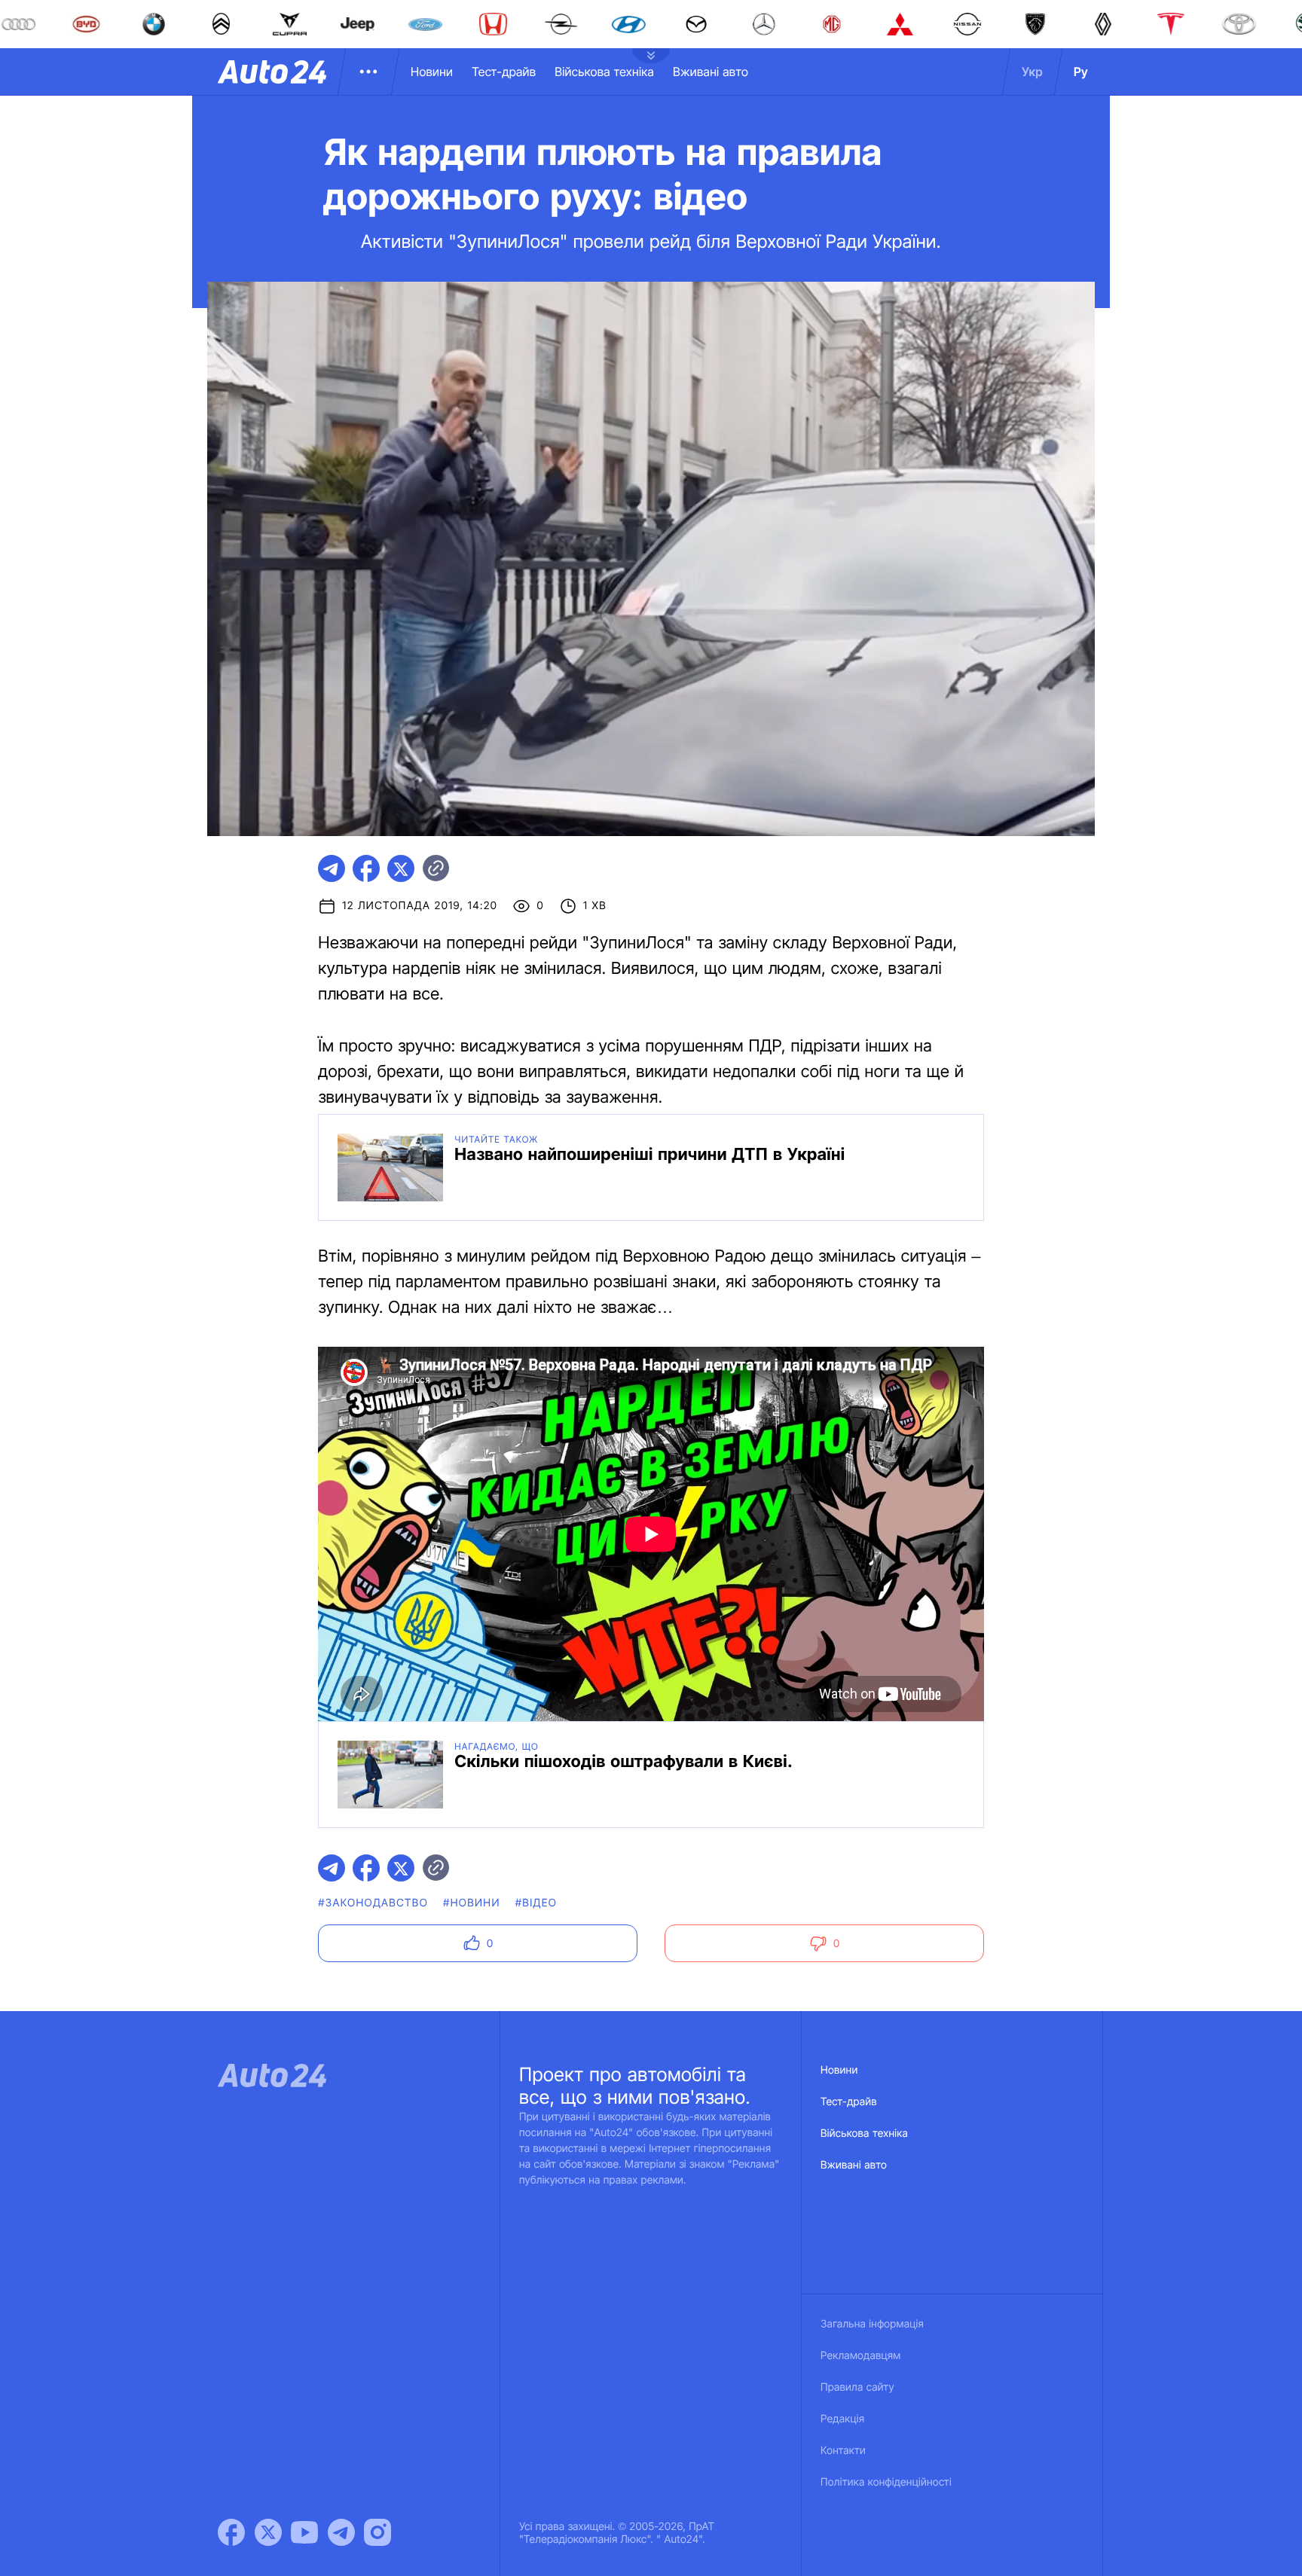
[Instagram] (377, 2532)
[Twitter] (268, 2532)
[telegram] (332, 868)
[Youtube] (304, 2532)
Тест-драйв (504, 72)
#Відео (536, 1903)
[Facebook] (231, 2532)
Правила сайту (857, 2387)
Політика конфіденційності (886, 2482)
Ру (1081, 72)
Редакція (842, 2419)
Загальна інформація (872, 2324)
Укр (1032, 72)
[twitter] (401, 868)
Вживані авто (711, 72)
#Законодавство (373, 1903)
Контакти (843, 2451)
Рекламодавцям (861, 2356)
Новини (432, 72)
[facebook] (366, 868)
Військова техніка (604, 72)
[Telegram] (341, 2532)
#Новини (472, 1903)
